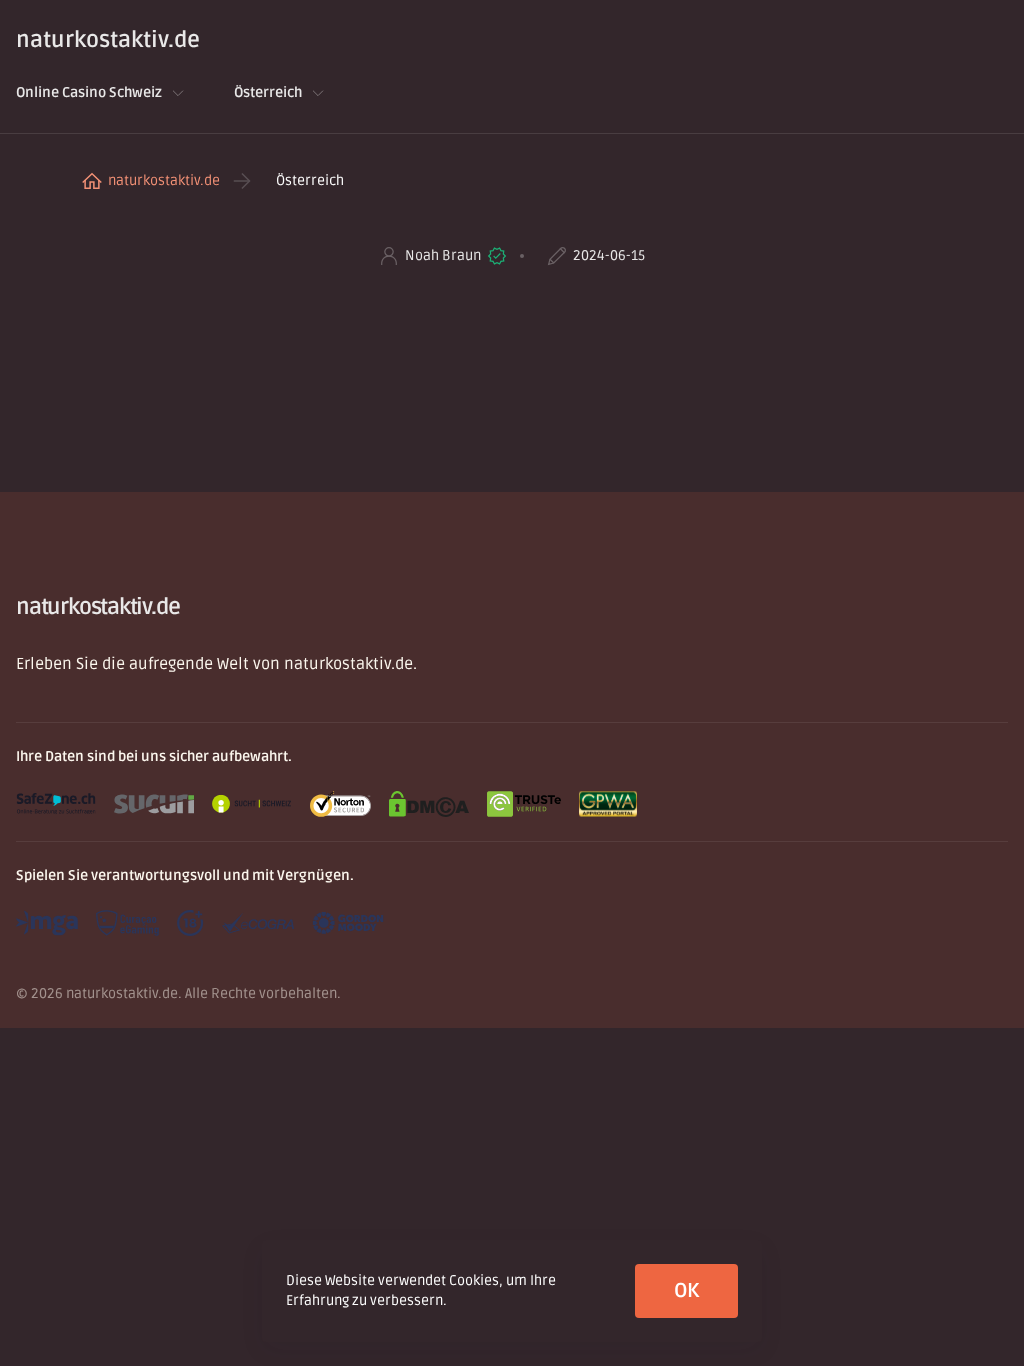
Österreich (268, 92)
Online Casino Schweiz (89, 92)
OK (686, 1291)
